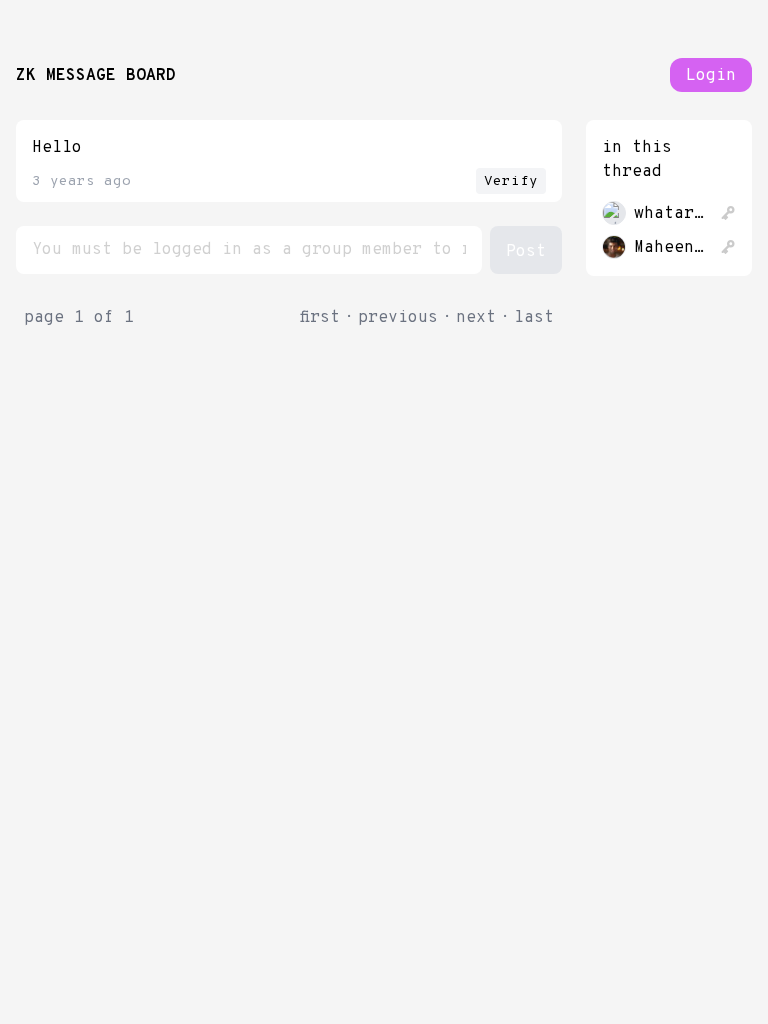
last (534, 318)
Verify (511, 181)
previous (398, 318)
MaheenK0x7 (673, 248)
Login (711, 76)
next (476, 318)
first (320, 318)
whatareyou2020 (673, 214)
